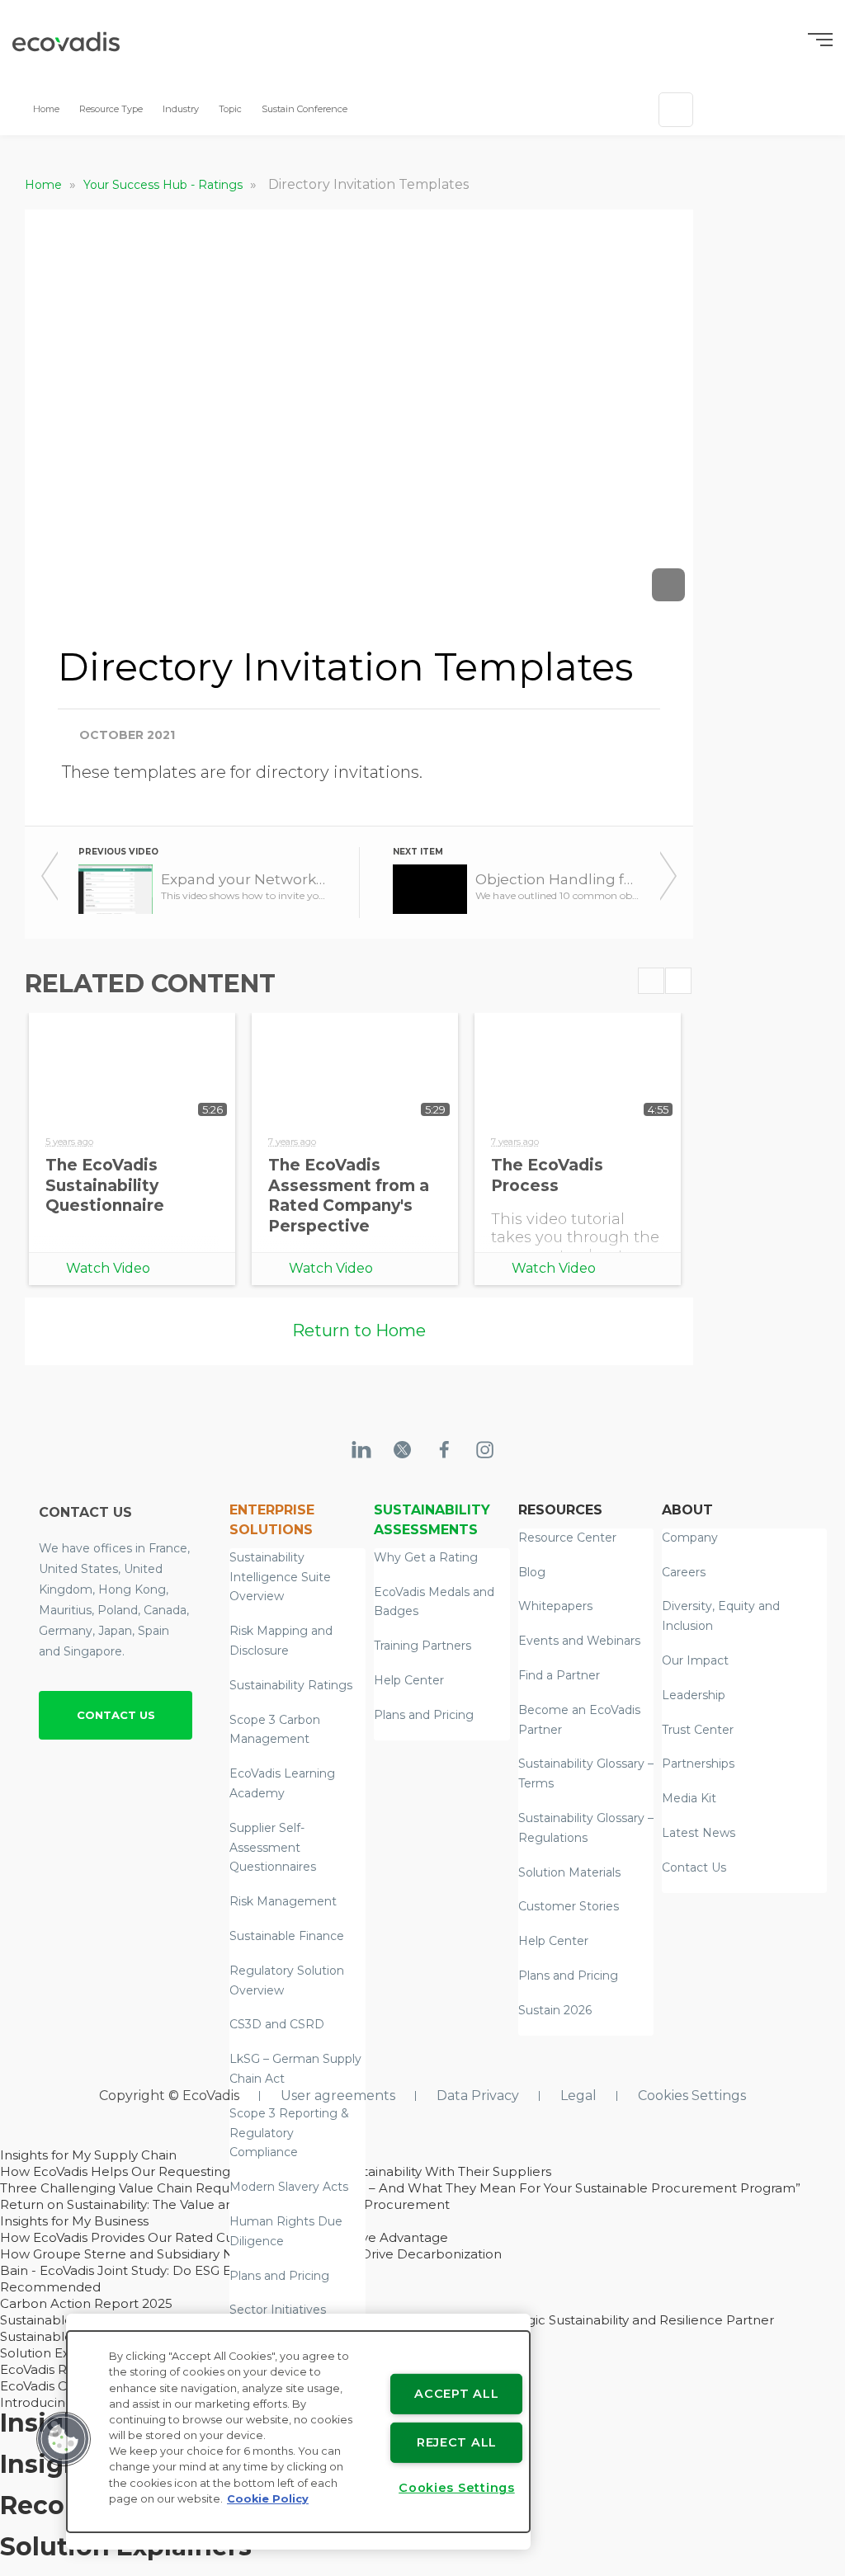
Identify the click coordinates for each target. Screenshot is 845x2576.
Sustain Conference (304, 109)
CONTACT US (116, 1715)
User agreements (338, 2096)
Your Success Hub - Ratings (165, 185)
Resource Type (111, 109)
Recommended (50, 2287)
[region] (298, 2432)
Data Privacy (478, 2096)
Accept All (456, 2394)
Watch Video (108, 1268)
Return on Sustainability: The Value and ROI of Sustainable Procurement (225, 2204)
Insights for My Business (74, 2221)
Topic (230, 109)
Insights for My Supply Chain (88, 2155)
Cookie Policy (268, 2499)
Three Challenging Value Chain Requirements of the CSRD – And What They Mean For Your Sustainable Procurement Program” (400, 2188)
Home (46, 109)
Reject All (457, 2442)
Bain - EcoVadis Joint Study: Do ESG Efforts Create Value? (177, 2270)
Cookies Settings (692, 2096)
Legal (578, 2096)
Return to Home (359, 1330)
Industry (181, 109)
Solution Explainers (59, 2353)
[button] (64, 2439)
